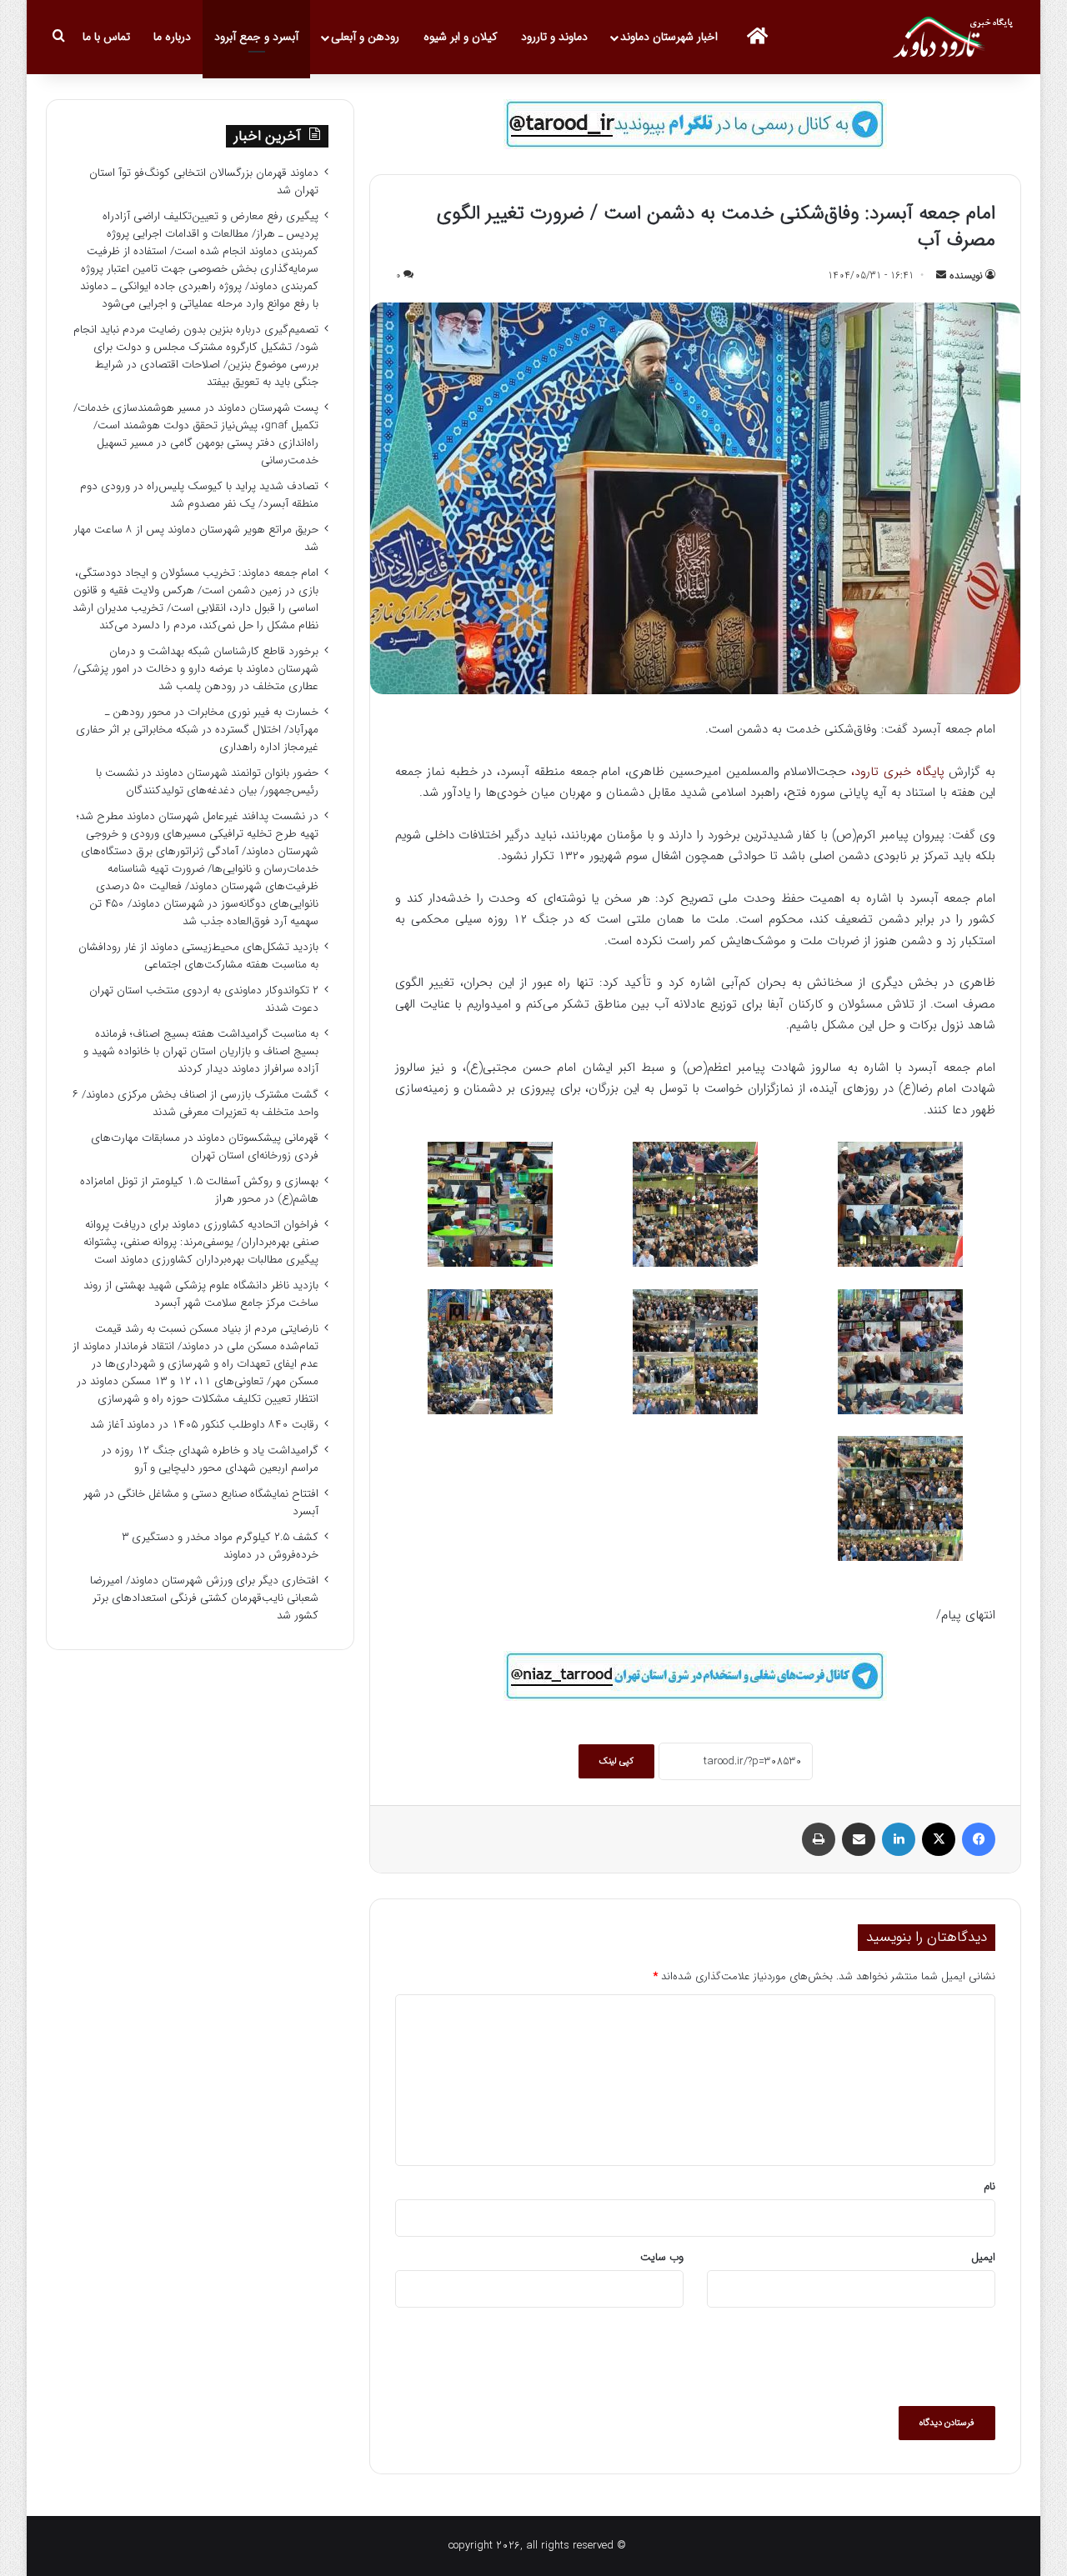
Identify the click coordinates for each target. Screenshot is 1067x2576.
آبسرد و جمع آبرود (256, 37)
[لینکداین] (899, 1839)
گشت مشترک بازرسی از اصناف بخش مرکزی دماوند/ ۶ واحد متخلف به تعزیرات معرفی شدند (195, 1103)
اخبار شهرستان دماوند (669, 37)
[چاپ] (819, 1839)
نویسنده (966, 275)
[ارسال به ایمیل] (941, 275)
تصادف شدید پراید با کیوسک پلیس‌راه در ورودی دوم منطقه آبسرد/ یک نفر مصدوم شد (199, 495)
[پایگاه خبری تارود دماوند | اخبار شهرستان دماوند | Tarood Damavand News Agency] (957, 37)
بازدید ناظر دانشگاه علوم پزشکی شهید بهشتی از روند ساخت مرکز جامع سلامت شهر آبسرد (201, 1294)
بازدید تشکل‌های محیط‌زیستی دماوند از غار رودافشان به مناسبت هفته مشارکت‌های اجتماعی (198, 956)
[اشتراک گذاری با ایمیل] (859, 1839)
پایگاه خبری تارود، (898, 772)
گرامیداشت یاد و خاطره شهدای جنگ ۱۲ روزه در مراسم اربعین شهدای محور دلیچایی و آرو (210, 1459)
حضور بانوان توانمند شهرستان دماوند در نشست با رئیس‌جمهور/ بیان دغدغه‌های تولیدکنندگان (207, 782)
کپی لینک (616, 1761)
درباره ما (172, 37)
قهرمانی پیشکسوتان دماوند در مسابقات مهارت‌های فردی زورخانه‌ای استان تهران (205, 1147)
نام (989, 2186)
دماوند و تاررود (554, 37)
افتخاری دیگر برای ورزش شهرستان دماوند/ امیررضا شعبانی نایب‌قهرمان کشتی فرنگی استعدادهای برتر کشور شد (204, 1598)
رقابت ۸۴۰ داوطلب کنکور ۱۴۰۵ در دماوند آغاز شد (204, 1425)
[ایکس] (939, 1839)
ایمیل (983, 2257)
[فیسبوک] (979, 1839)
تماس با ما (106, 37)
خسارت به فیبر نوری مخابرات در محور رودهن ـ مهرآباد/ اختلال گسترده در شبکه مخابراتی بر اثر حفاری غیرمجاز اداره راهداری (197, 730)
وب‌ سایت (662, 2257)
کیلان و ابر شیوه (461, 37)
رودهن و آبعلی (365, 37)
